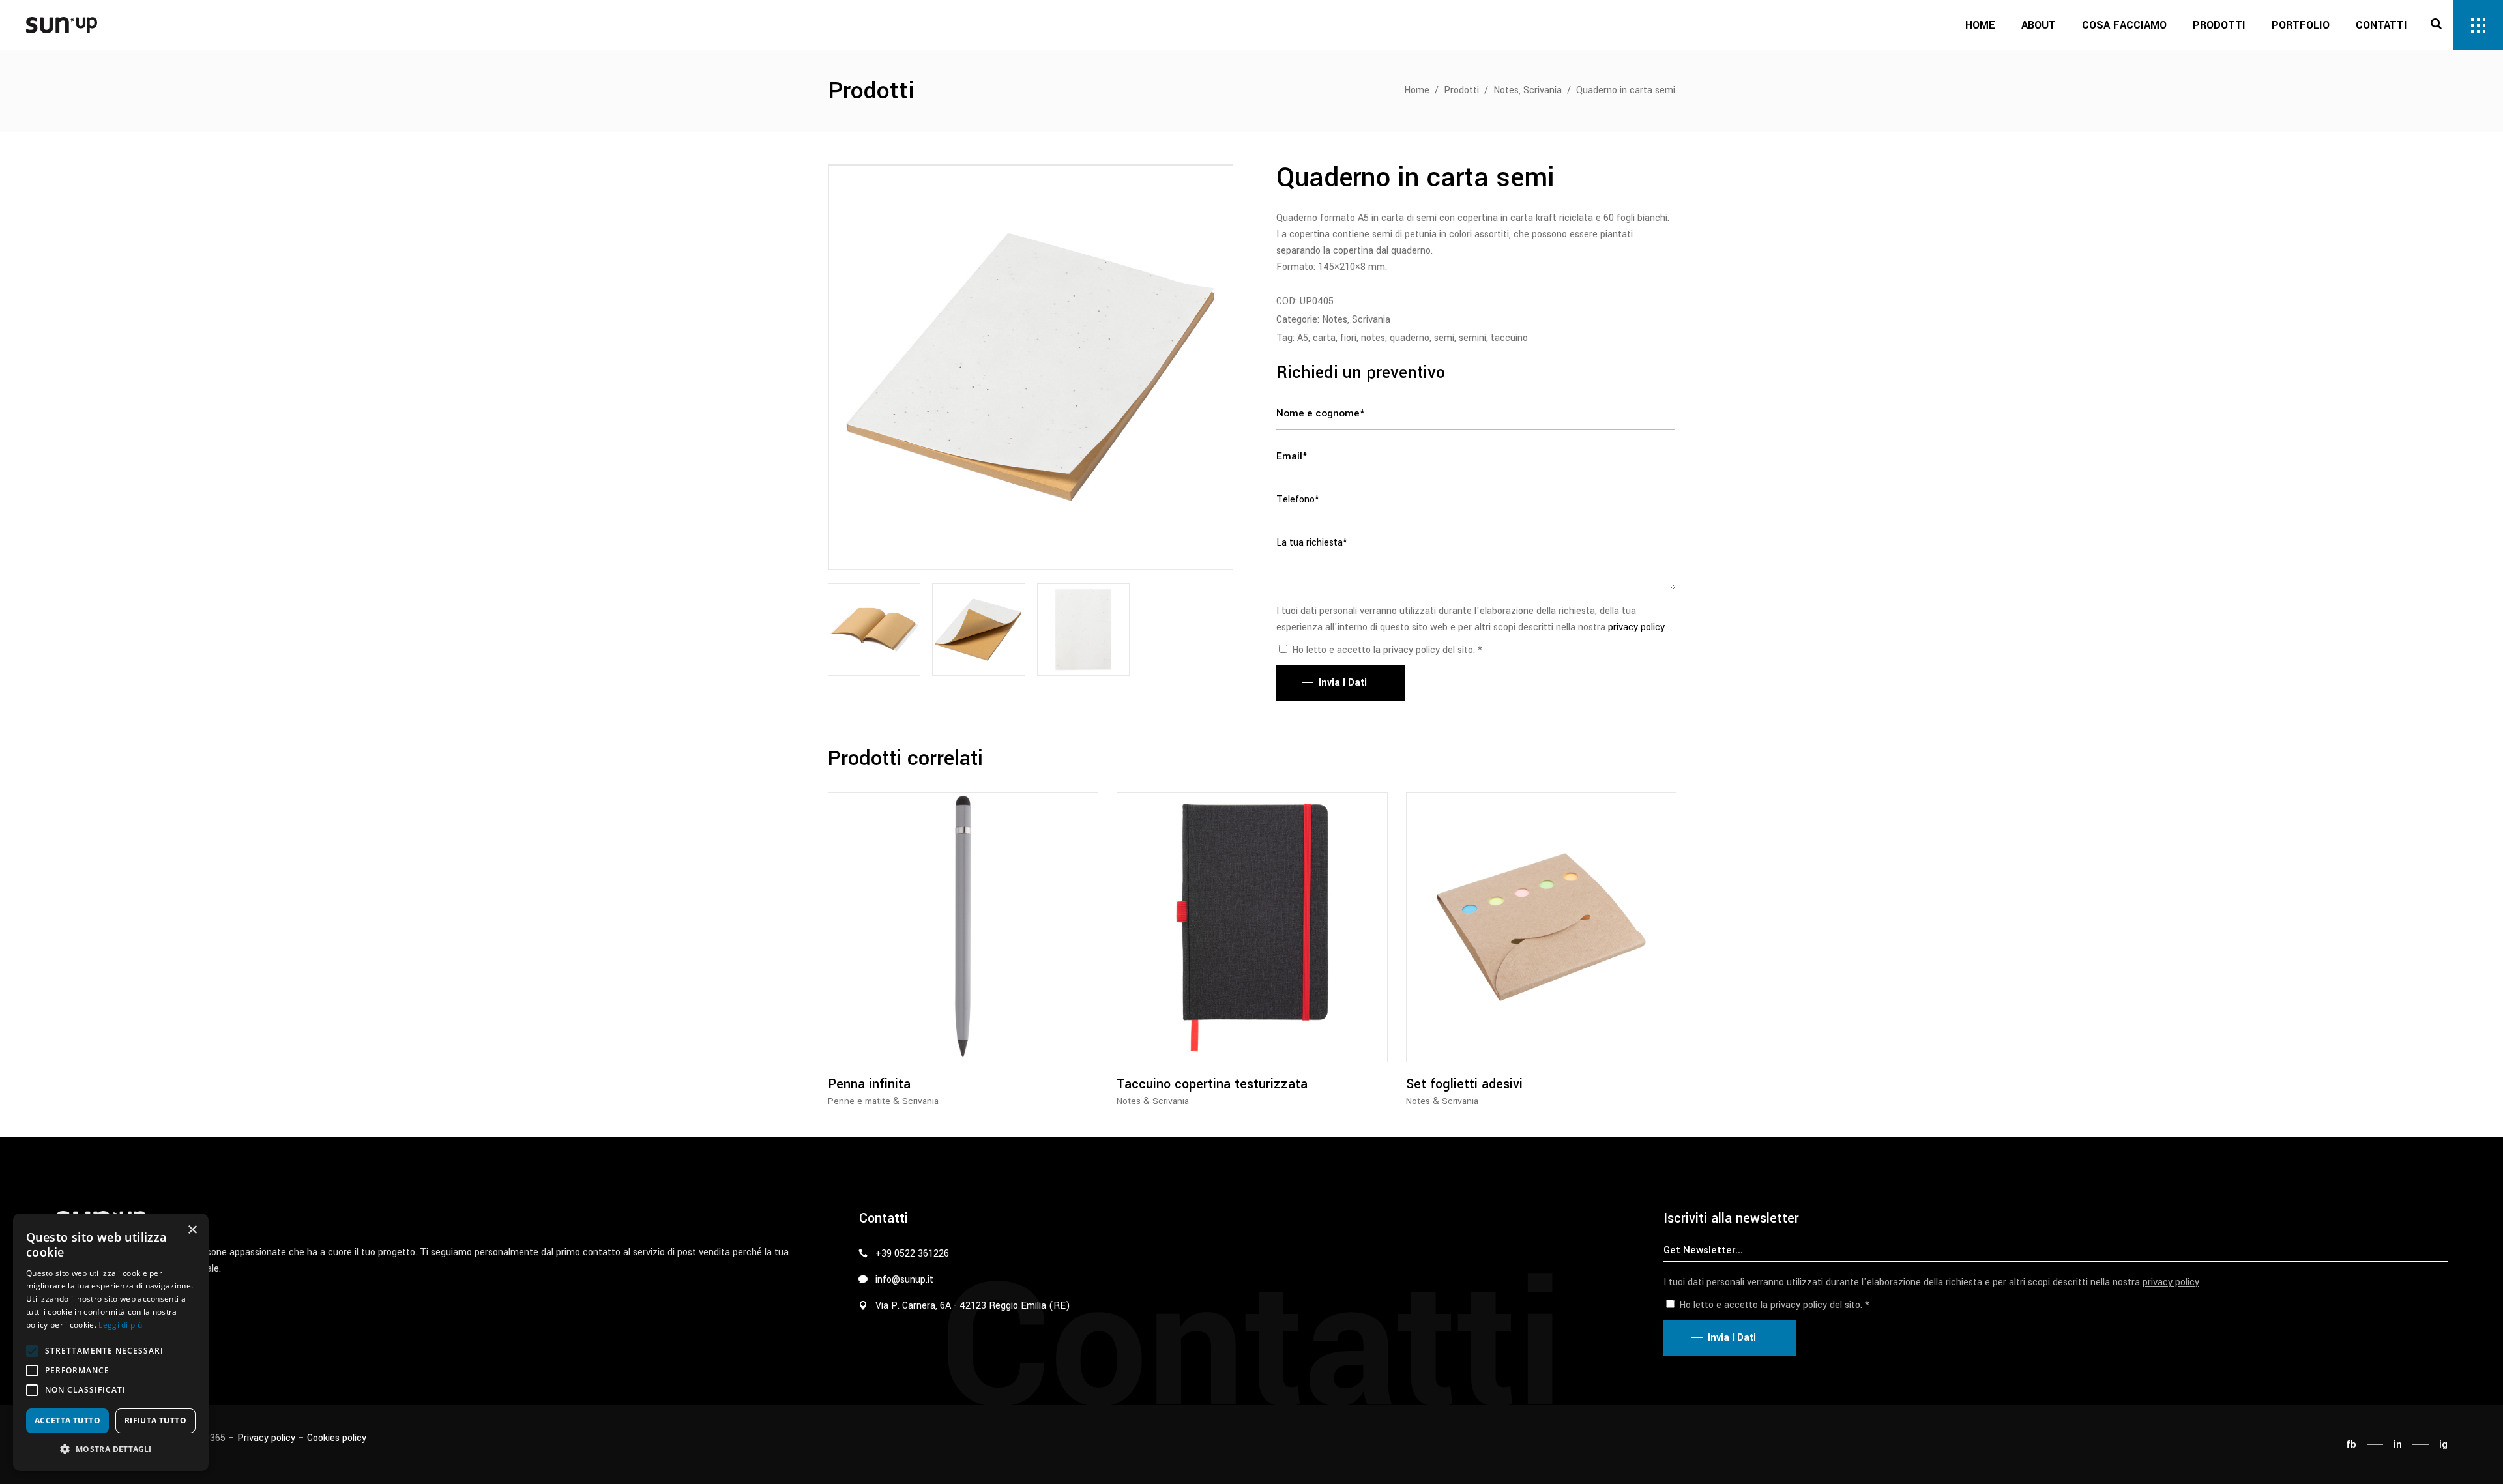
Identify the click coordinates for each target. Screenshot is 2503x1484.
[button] (32, 1351)
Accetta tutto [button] (67, 1420)
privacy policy (1636, 627)
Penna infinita (869, 1084)
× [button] (192, 1230)
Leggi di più (120, 1325)
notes (1373, 338)
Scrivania (1543, 90)
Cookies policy (337, 1438)
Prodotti (1461, 90)
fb (2351, 1444)
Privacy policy (266, 1438)
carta (1324, 338)
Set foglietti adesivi (1464, 1084)
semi (1444, 338)
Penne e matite (859, 1101)
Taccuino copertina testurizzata (1212, 1084)
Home (1417, 90)
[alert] (111, 1342)
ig (2443, 1444)
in (2398, 1444)
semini (1472, 338)
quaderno (1410, 338)
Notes (1506, 90)
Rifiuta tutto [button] (155, 1420)
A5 (1303, 338)
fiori (1348, 338)
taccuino (1509, 338)
